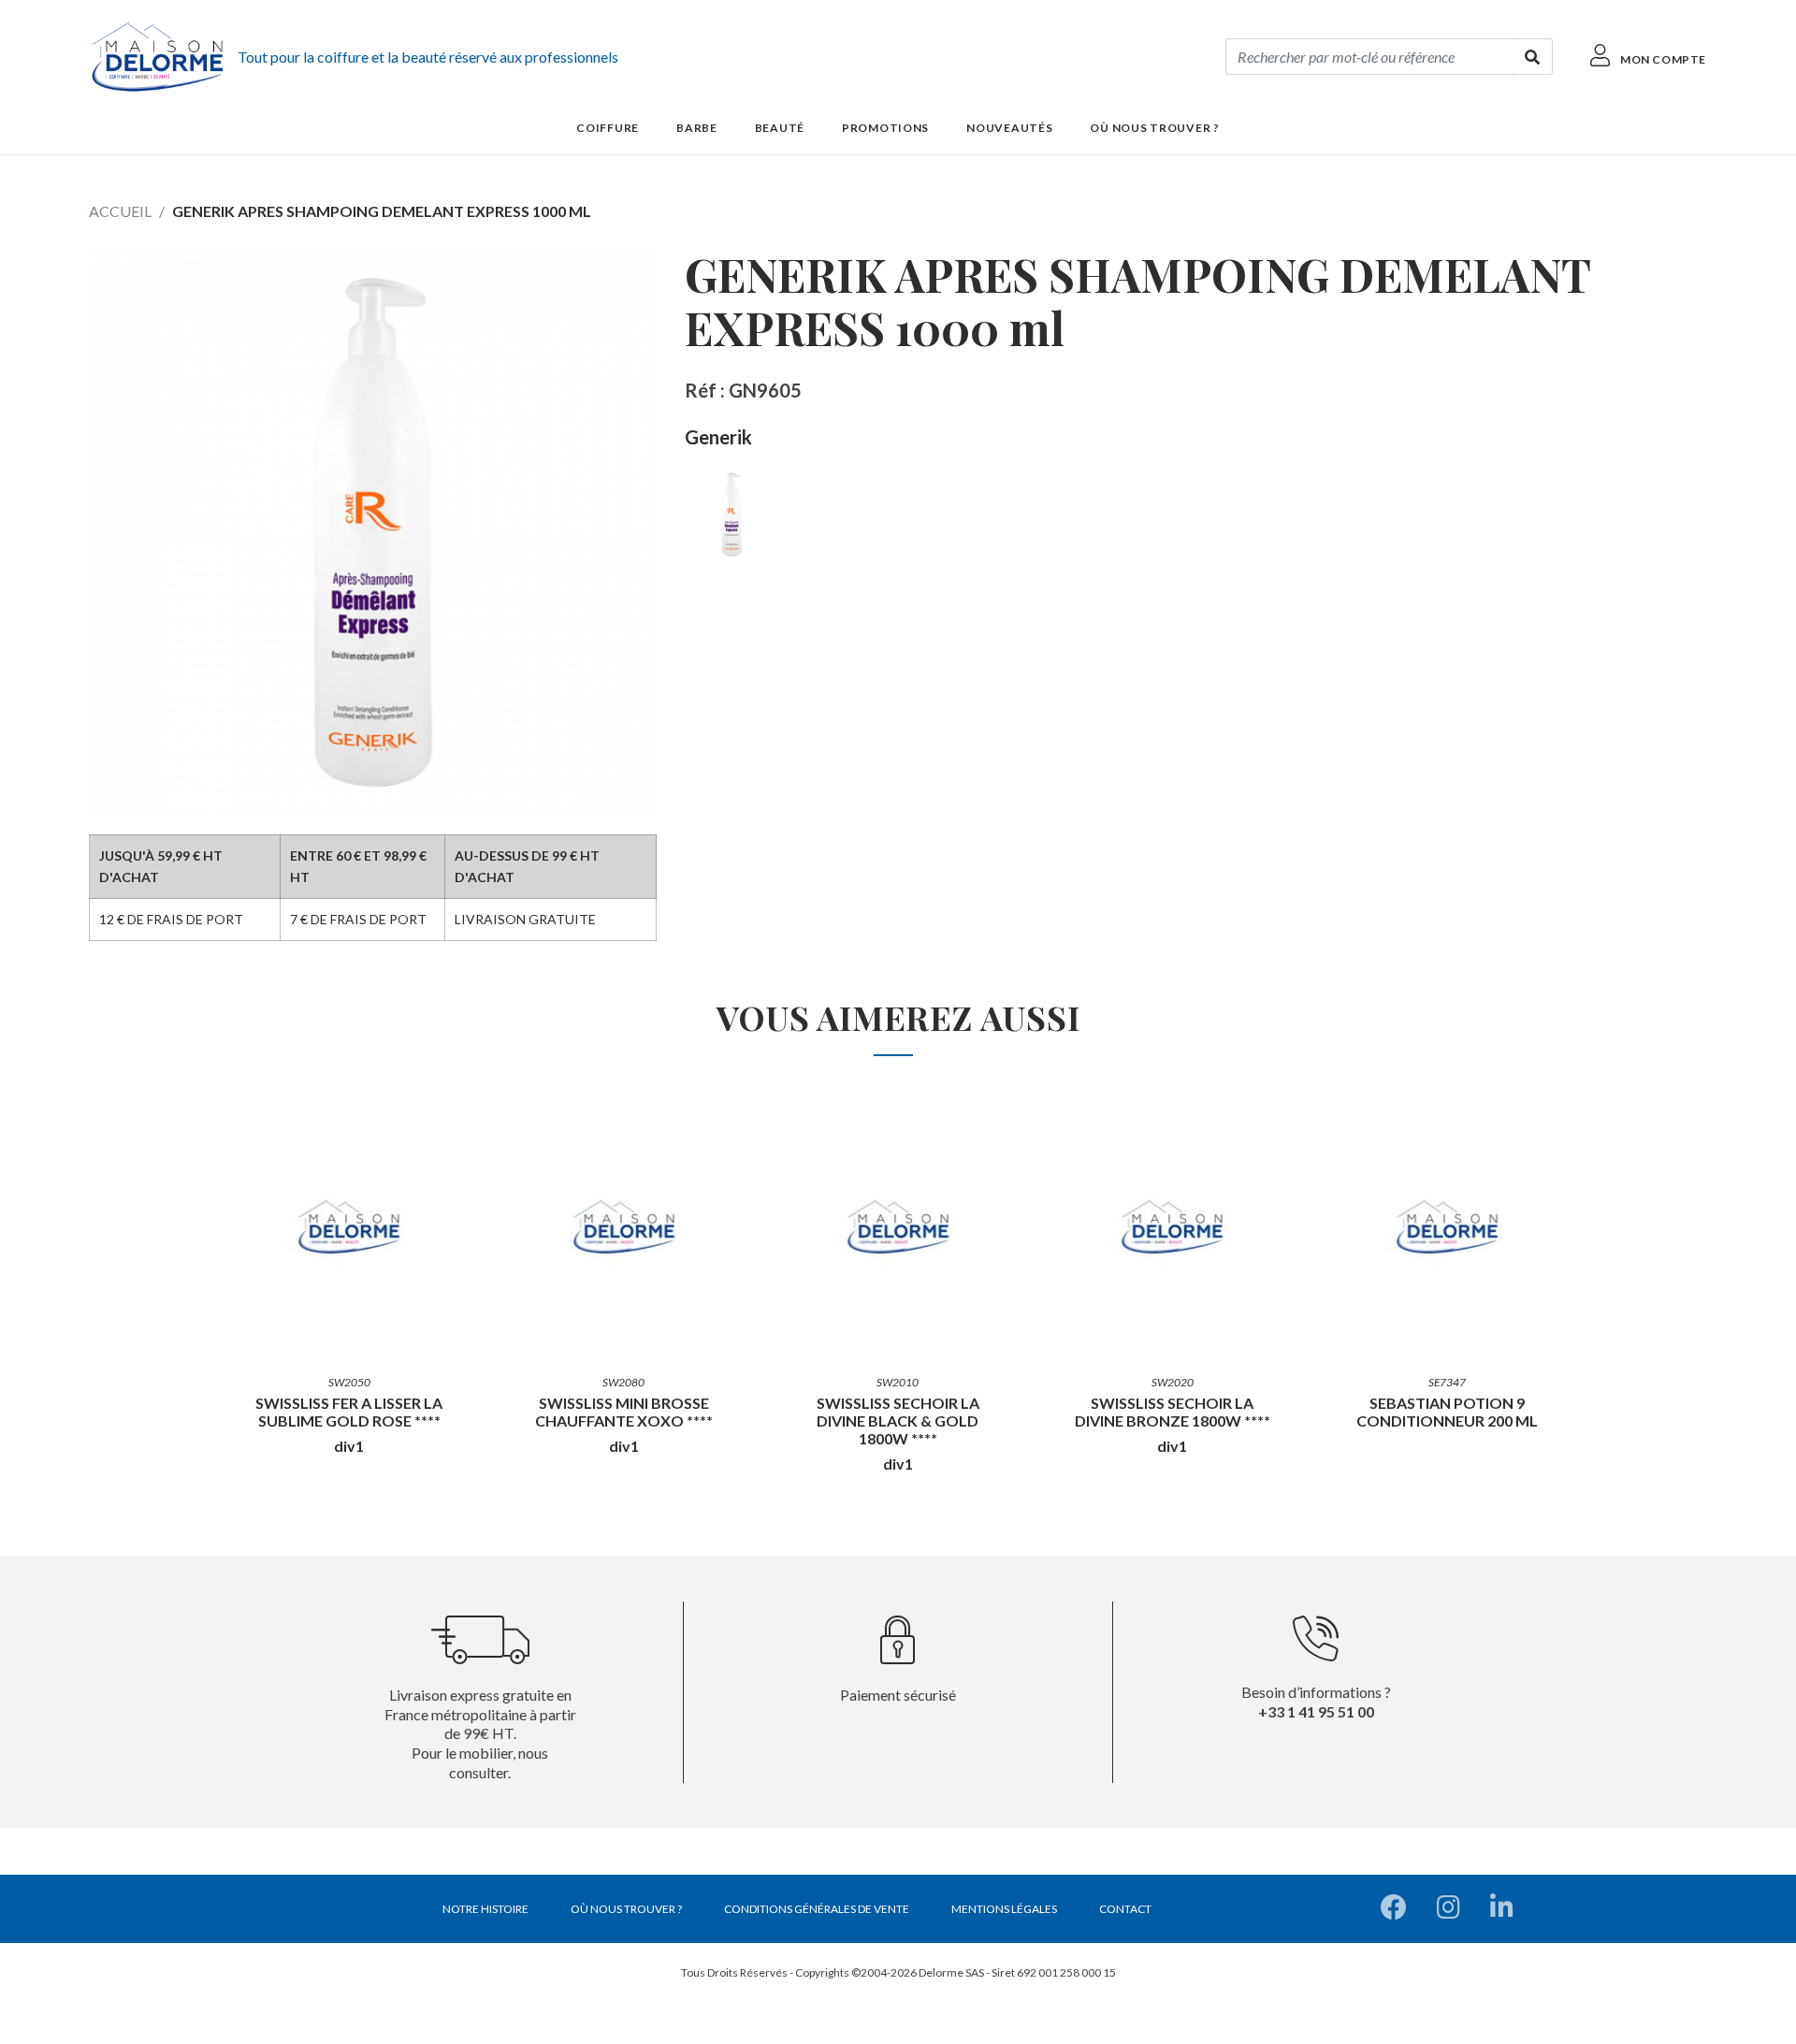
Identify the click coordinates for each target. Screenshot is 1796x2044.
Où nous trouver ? (1154, 128)
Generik (718, 437)
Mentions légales (1004, 1909)
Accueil (120, 211)
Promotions (885, 128)
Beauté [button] (780, 128)
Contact (1125, 1909)
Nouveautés (1009, 128)
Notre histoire (485, 1909)
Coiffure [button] (608, 128)
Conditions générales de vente (817, 1909)
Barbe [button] (697, 128)
